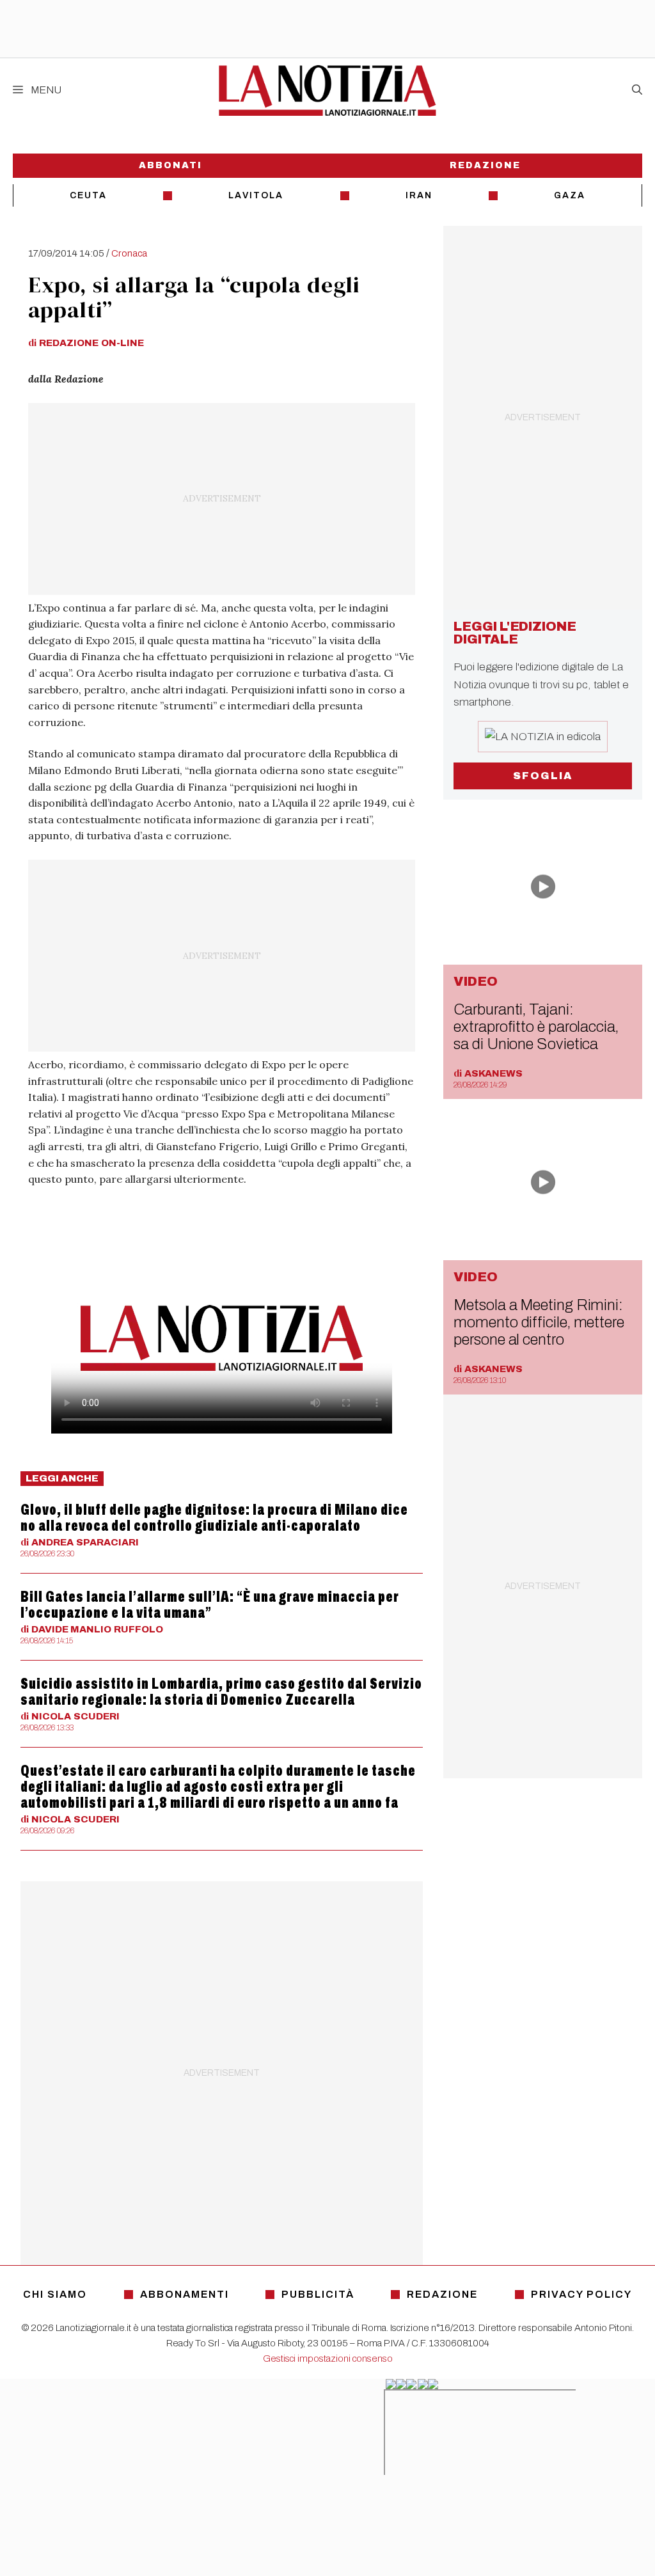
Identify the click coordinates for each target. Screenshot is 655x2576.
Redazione (485, 165)
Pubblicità (318, 2294)
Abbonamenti (185, 2294)
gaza (570, 195)
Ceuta (88, 195)
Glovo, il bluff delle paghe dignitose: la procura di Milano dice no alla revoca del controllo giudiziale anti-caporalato (214, 1518)
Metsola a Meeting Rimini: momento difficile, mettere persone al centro (539, 1322)
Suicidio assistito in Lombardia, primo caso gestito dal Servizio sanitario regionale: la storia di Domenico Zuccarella (221, 1692)
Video (476, 981)
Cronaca (129, 253)
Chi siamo (55, 2294)
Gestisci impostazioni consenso (328, 2359)
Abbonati (170, 165)
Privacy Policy (581, 2294)
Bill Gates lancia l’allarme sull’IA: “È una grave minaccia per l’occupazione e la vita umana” (210, 1605)
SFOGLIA (543, 776)
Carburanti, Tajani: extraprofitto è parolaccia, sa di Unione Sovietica (536, 1027)
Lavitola (256, 195)
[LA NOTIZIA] (327, 90)
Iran (419, 195)
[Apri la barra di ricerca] (637, 90)
